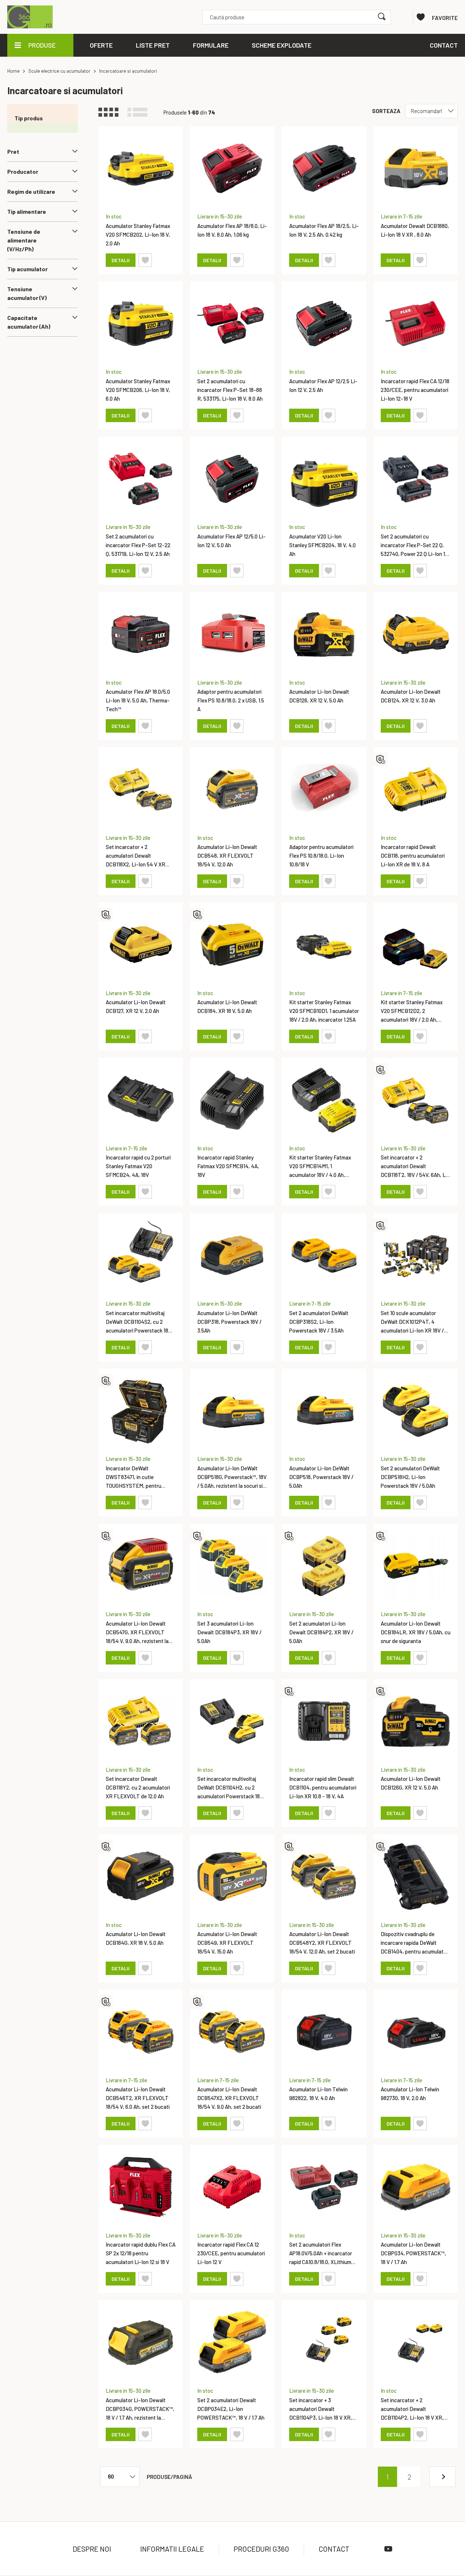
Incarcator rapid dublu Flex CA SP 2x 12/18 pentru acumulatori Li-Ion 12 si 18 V (141, 2253)
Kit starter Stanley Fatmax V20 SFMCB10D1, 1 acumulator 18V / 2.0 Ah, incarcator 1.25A (324, 1011)
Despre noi (92, 2549)
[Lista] (141, 112)
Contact (334, 2549)
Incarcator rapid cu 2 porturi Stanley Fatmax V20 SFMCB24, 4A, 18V (138, 1166)
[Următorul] (442, 2477)
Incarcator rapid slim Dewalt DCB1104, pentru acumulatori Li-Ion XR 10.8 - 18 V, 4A (323, 1787)
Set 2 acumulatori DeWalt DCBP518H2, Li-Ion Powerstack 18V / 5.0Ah (410, 1477)
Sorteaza (386, 111)
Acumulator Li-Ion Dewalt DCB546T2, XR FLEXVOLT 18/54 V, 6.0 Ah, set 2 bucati (138, 2098)
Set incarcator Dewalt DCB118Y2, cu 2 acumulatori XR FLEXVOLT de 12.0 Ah (138, 1787)
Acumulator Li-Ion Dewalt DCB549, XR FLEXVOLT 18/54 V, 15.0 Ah (227, 1943)
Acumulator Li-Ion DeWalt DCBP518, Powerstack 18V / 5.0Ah (321, 1477)
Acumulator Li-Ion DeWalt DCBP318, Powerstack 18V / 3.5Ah (229, 1322)
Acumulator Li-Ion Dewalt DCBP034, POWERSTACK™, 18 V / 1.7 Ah (413, 2253)
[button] (145, 260)
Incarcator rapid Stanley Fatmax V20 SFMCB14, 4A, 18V (228, 1166)
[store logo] (32, 17)
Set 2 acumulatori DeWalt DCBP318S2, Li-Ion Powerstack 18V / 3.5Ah (319, 1322)
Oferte (101, 45)
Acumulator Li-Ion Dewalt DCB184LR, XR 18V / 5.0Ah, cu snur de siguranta (416, 1632)
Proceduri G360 (261, 2549)
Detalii (121, 260)
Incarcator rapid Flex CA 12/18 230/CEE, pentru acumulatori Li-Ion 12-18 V (415, 390)
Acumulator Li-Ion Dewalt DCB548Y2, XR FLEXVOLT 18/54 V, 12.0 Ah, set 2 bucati (322, 1943)
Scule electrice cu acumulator (59, 71)
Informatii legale (172, 2549)
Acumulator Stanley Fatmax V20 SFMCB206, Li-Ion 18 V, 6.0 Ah (138, 390)
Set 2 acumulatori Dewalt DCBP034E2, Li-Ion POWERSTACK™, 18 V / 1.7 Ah (231, 2409)
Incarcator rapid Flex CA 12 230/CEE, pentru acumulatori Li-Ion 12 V (231, 2253)
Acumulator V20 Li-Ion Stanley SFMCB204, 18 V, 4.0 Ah (322, 545)
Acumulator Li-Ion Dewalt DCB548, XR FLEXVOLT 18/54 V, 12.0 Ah (227, 856)
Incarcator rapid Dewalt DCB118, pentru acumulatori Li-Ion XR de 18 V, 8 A (413, 856)
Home (13, 71)
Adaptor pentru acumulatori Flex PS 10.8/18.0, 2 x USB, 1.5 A (231, 700)
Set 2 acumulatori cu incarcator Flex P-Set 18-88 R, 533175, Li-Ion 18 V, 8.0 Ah (230, 390)
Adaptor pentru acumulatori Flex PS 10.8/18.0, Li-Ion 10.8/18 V (321, 856)
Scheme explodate (282, 45)
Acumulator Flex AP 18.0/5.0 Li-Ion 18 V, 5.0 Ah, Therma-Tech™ (138, 700)
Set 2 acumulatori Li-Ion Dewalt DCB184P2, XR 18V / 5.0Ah (321, 1632)
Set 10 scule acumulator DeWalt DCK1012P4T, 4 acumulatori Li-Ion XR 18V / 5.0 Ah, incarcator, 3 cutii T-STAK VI (413, 1330)
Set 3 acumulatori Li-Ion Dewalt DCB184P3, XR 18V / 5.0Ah (229, 1632)
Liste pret (153, 45)
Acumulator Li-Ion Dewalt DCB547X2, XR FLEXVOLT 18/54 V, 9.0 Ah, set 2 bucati (229, 2098)
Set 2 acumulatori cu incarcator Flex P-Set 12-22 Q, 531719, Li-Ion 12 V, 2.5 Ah (138, 545)
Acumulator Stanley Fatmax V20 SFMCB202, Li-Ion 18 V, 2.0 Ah (138, 235)
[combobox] (297, 17)
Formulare (211, 45)
